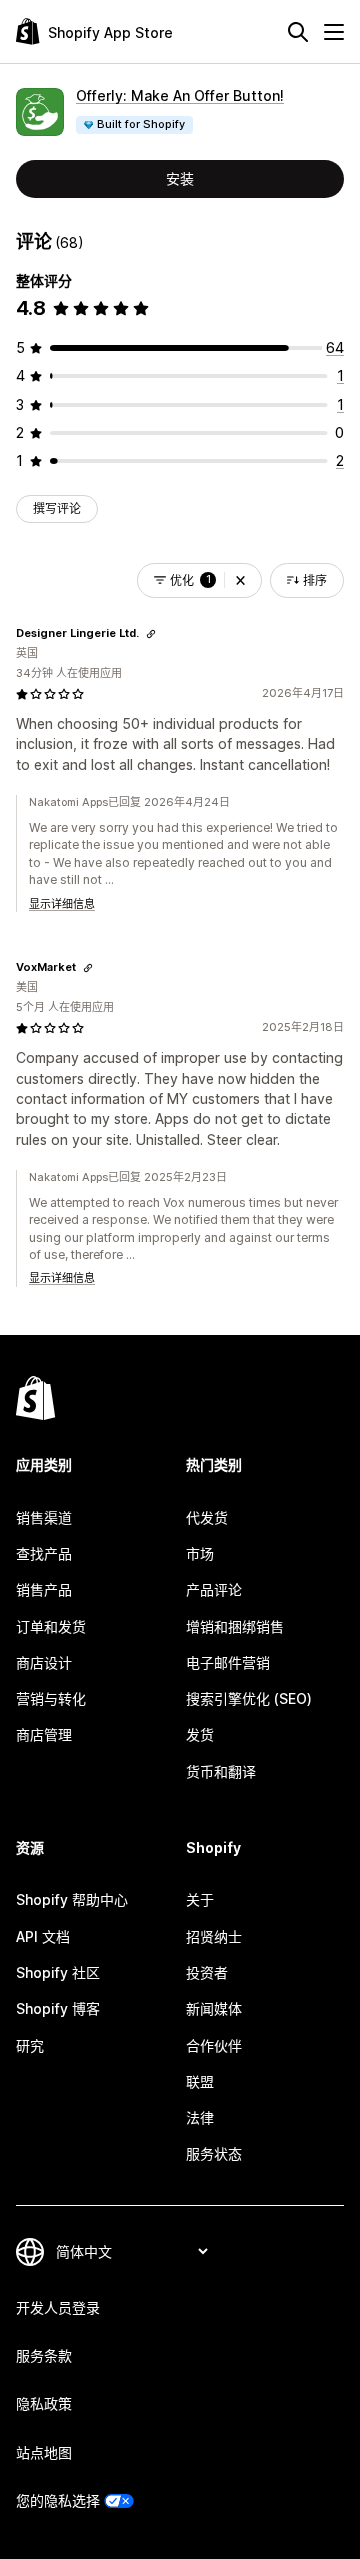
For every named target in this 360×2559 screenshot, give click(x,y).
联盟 (200, 2081)
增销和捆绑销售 (235, 1626)
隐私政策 (44, 2403)
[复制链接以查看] (151, 634)
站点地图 (44, 2452)
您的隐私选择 (58, 2500)
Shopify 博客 (58, 2008)
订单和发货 (51, 1626)
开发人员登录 (58, 2307)
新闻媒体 (214, 2008)
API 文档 (43, 1936)
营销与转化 (51, 1698)
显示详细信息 (62, 904)
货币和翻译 (221, 1771)
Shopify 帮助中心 (72, 1899)
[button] (240, 580)
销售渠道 (44, 1517)
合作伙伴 (214, 2045)
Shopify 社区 (58, 1972)
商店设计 (44, 1662)
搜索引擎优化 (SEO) (249, 1698)
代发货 (207, 1517)
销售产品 (44, 1589)
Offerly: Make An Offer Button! (180, 95)
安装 (180, 178)
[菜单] (334, 32)
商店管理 (44, 1734)
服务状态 (214, 2153)
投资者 (207, 1972)
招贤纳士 (214, 1936)
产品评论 (214, 1589)
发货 (200, 1734)
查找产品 (44, 1553)
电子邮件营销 (228, 1662)
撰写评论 (57, 508)
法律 (200, 2117)
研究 (30, 2045)
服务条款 (44, 2355)
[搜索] (298, 32)
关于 (200, 1899)
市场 (200, 1553)
